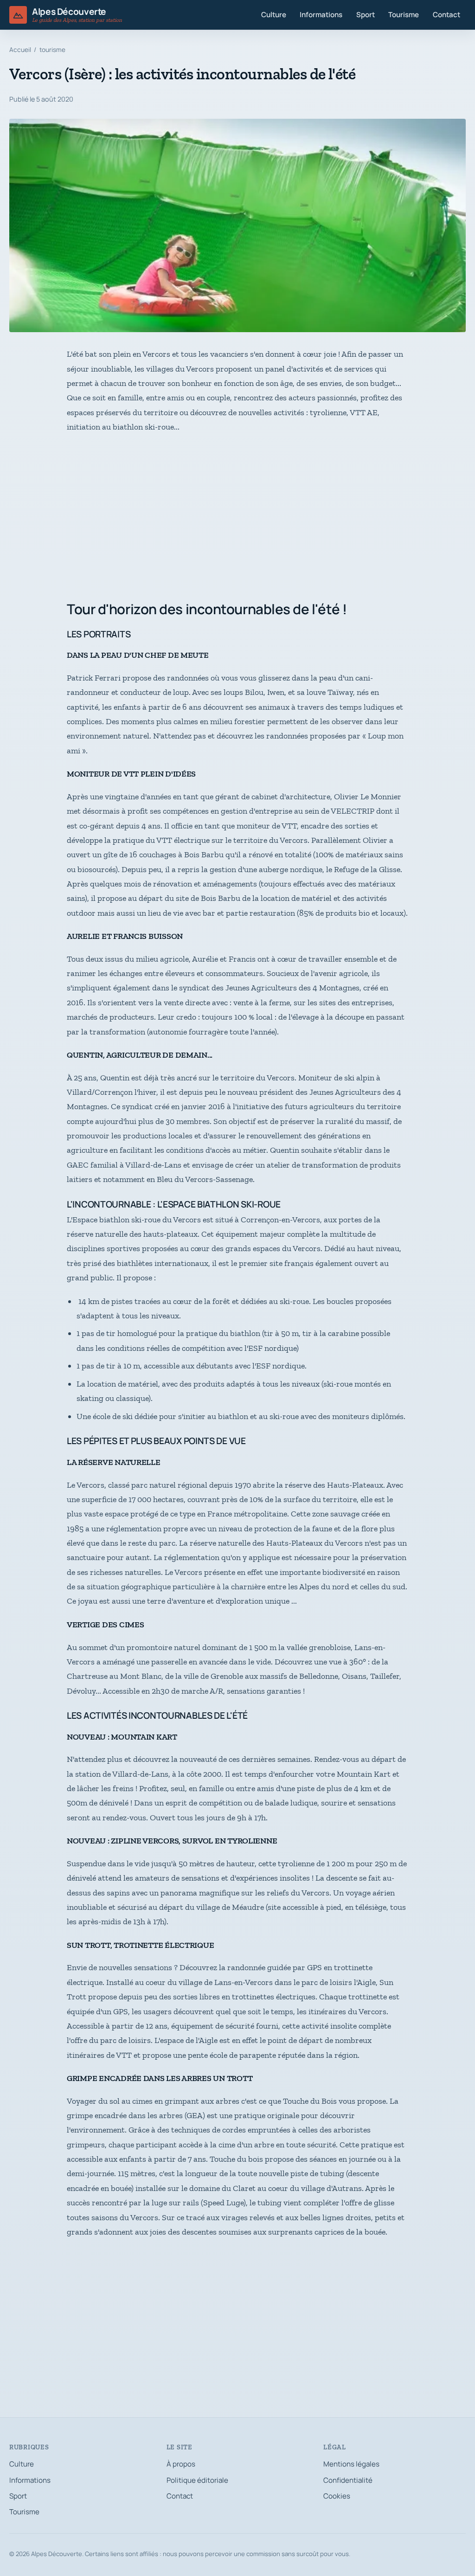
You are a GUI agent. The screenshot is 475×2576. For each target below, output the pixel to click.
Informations (321, 15)
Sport (366, 15)
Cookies (337, 2496)
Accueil (20, 50)
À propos (181, 2464)
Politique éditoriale (197, 2480)
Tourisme (404, 15)
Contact (446, 15)
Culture (274, 15)
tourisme (52, 50)
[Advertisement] (237, 518)
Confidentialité (348, 2480)
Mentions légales (351, 2464)
